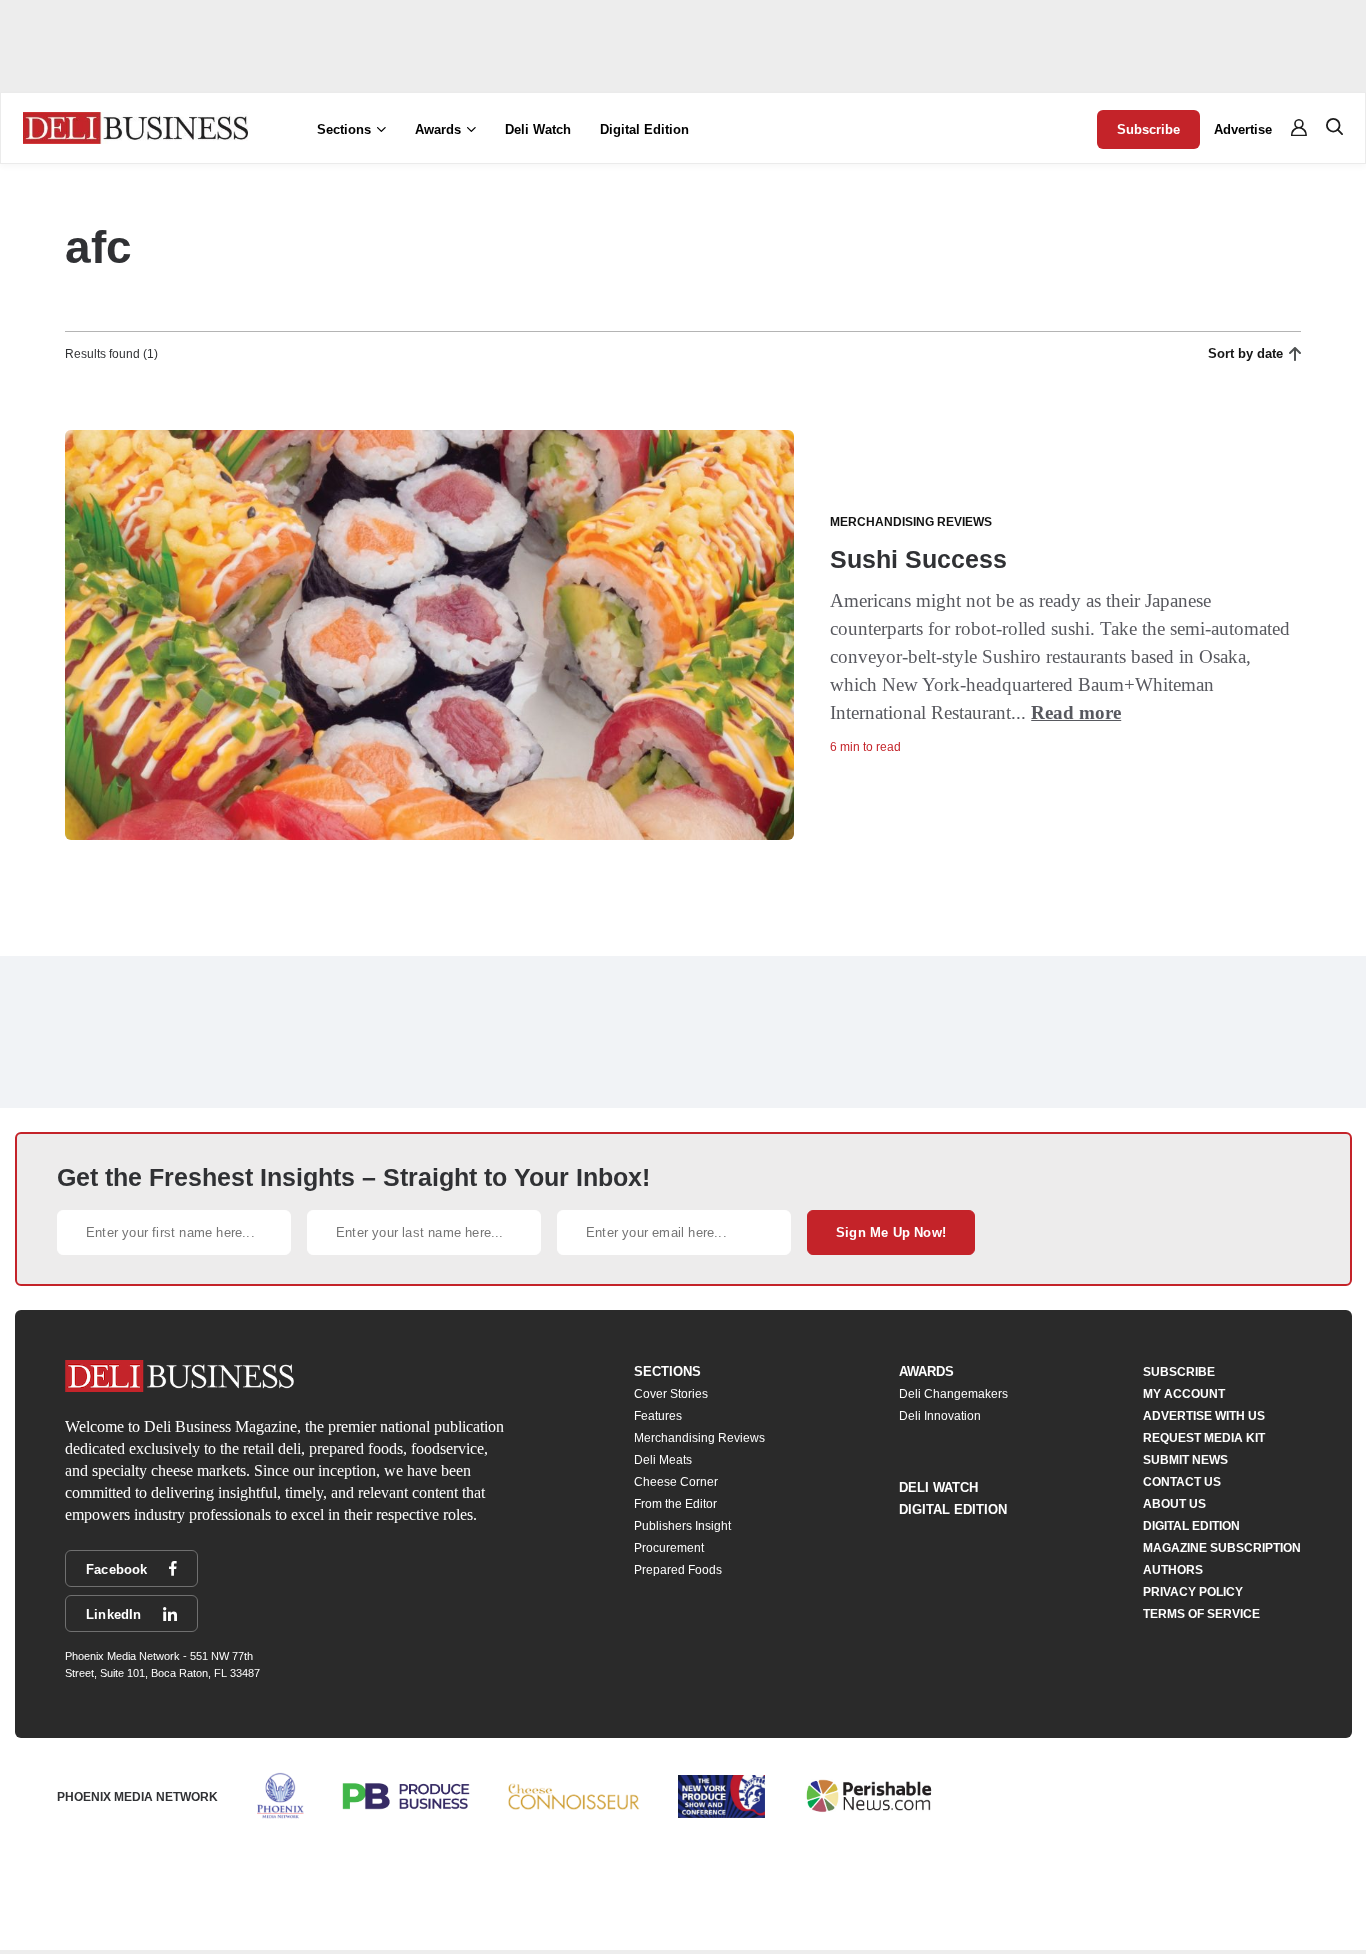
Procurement (669, 1548)
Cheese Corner (676, 1482)
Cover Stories (671, 1394)
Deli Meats (663, 1460)
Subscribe (1148, 129)
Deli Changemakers (953, 1394)
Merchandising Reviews (699, 1438)
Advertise (1243, 129)
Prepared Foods (678, 1570)
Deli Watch (538, 129)
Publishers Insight (682, 1526)
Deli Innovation (940, 1416)
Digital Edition (644, 129)
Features (658, 1416)
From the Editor (675, 1504)
